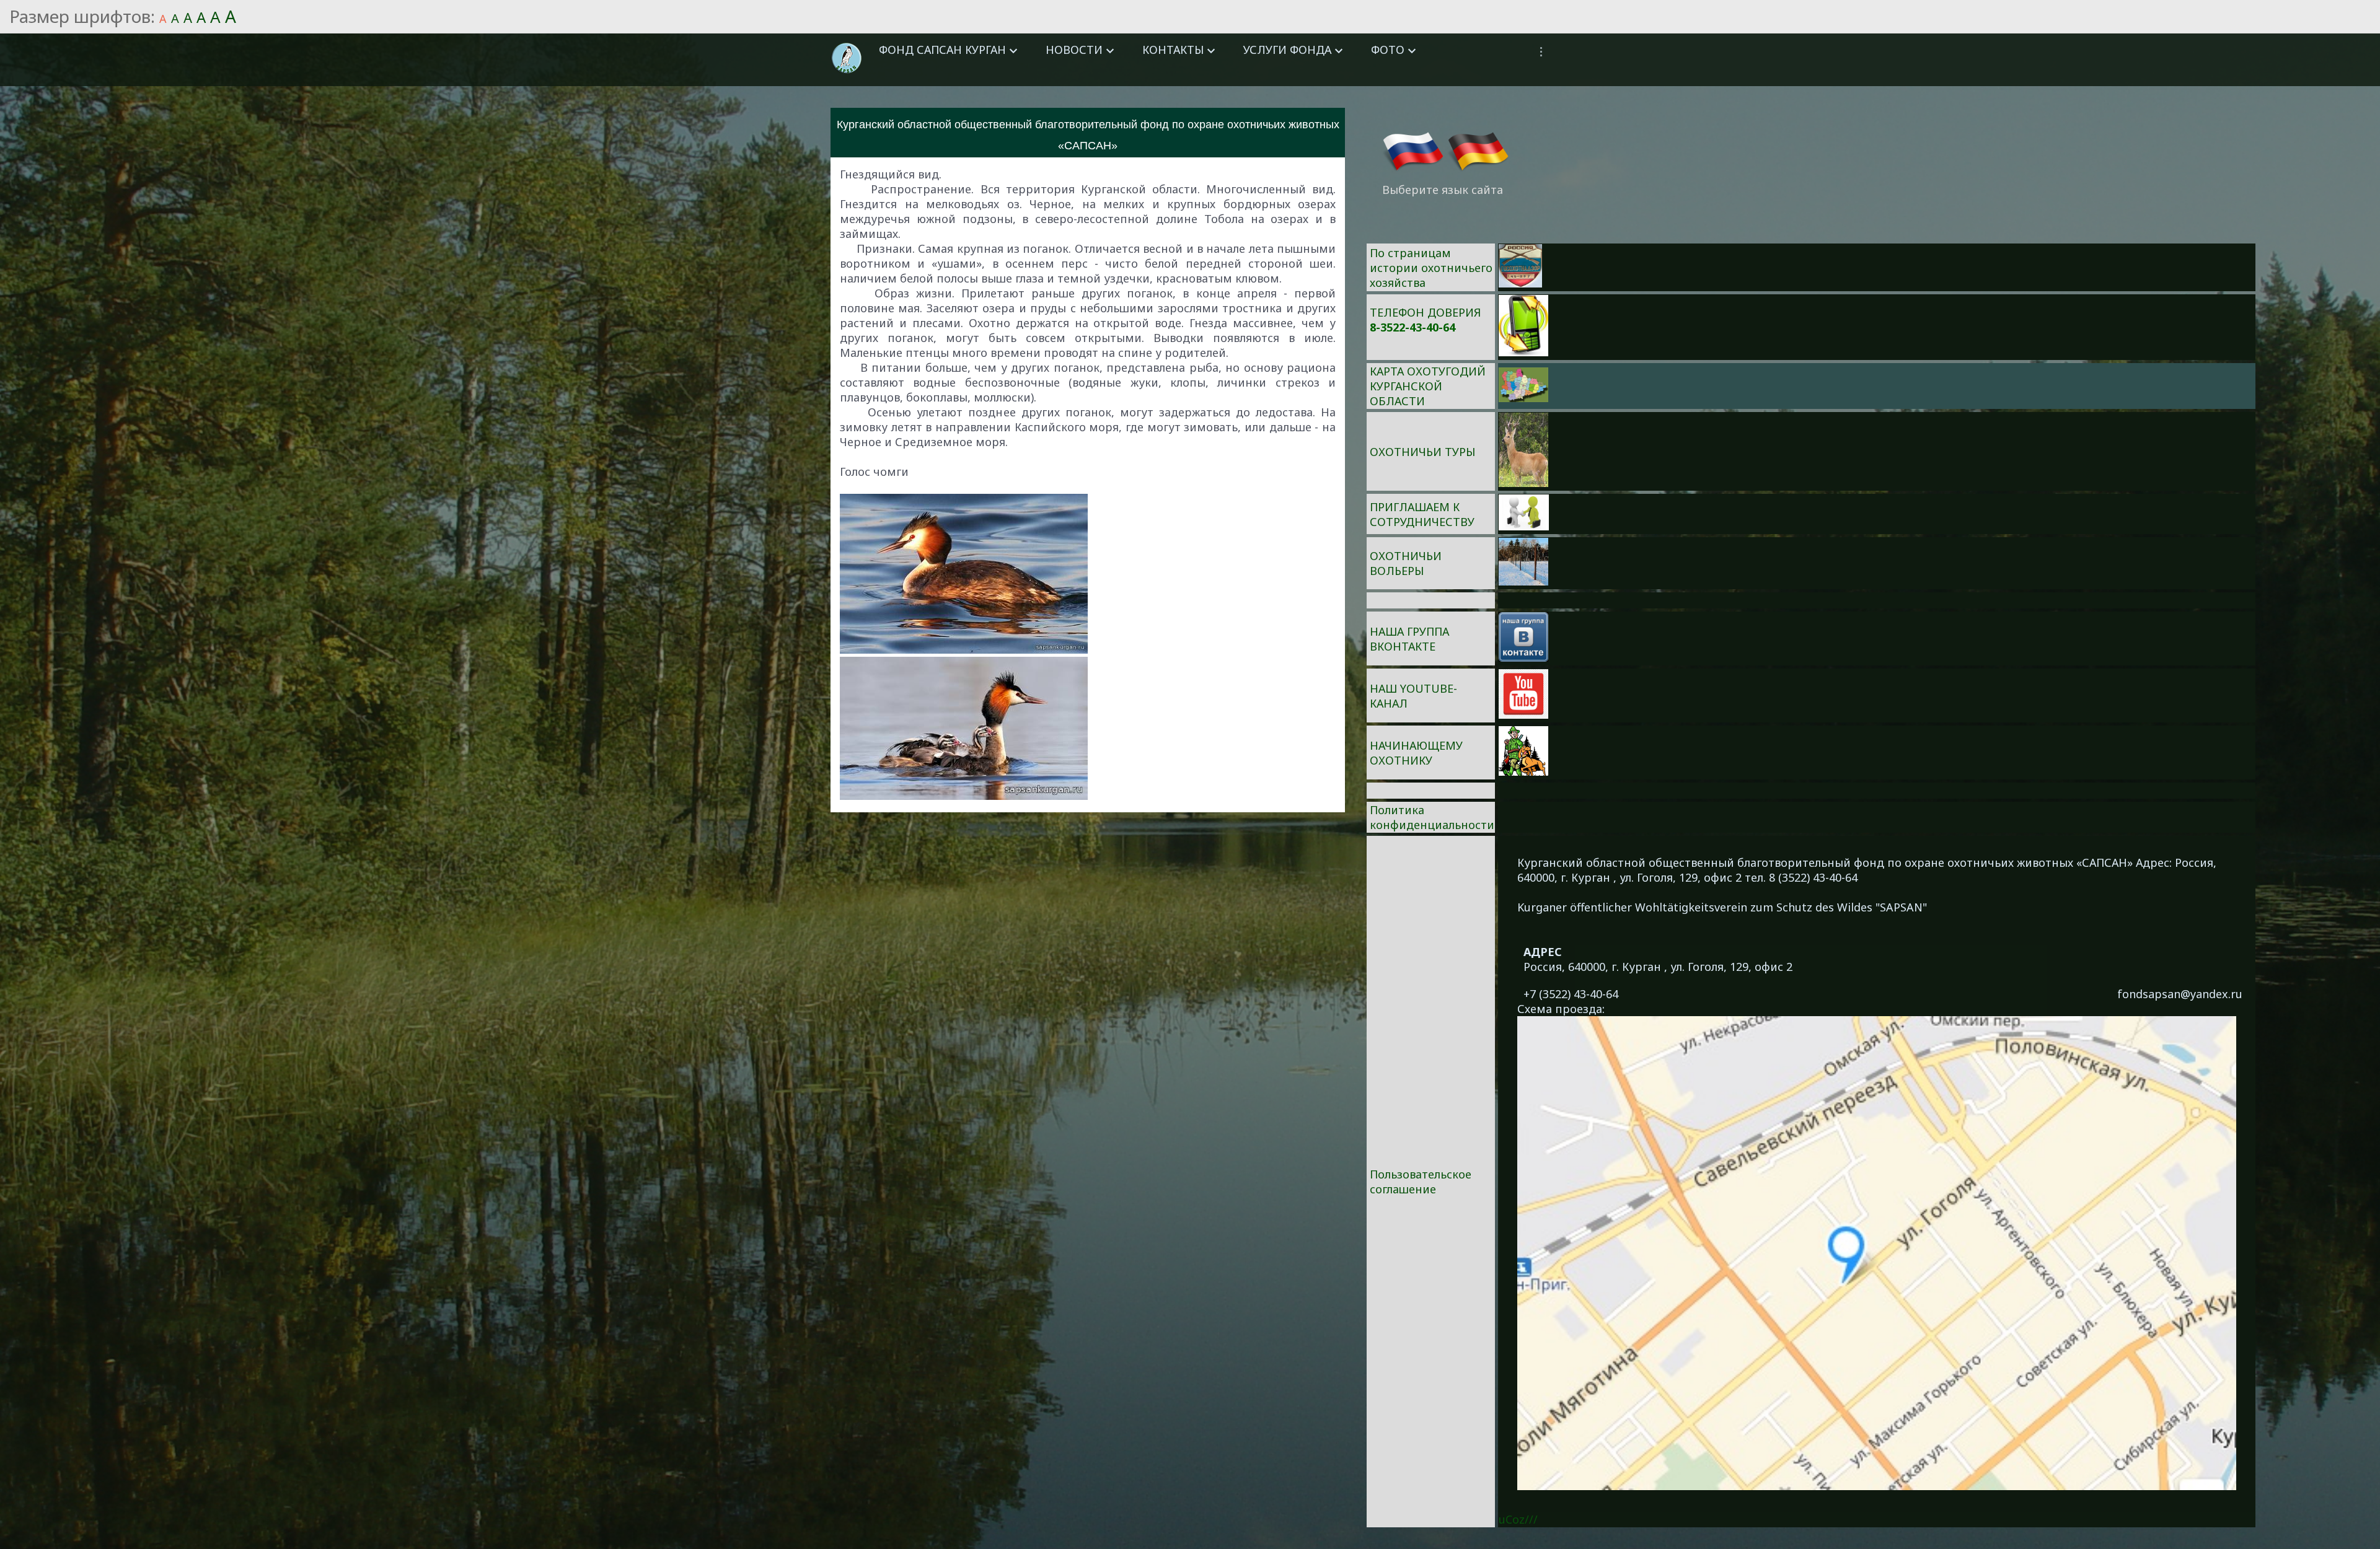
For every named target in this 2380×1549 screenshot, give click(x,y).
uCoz (1512, 1519)
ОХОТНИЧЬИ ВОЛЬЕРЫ (1406, 563)
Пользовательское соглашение (1421, 1182)
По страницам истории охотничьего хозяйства (1431, 268)
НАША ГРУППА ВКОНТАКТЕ (1409, 639)
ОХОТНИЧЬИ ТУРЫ (1422, 452)
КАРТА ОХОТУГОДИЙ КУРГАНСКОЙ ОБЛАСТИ (1428, 386)
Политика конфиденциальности (1432, 817)
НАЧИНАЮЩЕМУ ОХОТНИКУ (1416, 753)
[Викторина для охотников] (1520, 283)
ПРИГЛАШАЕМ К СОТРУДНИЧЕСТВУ (1422, 514)
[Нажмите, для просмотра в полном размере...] (964, 649)
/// (1531, 1519)
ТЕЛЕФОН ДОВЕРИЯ (1425, 312)
